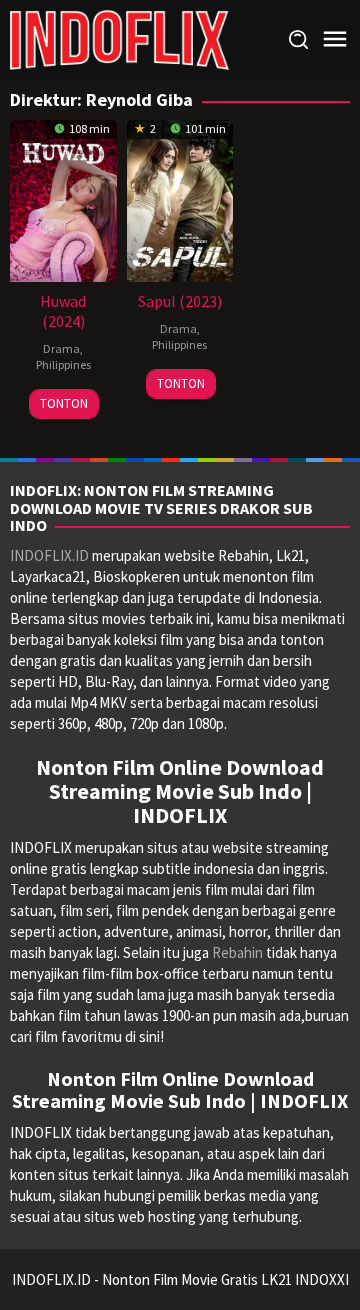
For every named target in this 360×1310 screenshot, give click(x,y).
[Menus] (335, 39)
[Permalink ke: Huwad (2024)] (63, 198)
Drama (61, 348)
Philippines (63, 364)
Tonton (64, 403)
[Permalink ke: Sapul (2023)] (180, 198)
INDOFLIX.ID (49, 555)
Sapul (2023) (180, 301)
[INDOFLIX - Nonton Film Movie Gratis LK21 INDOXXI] (119, 38)
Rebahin (237, 952)
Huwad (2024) (63, 311)
